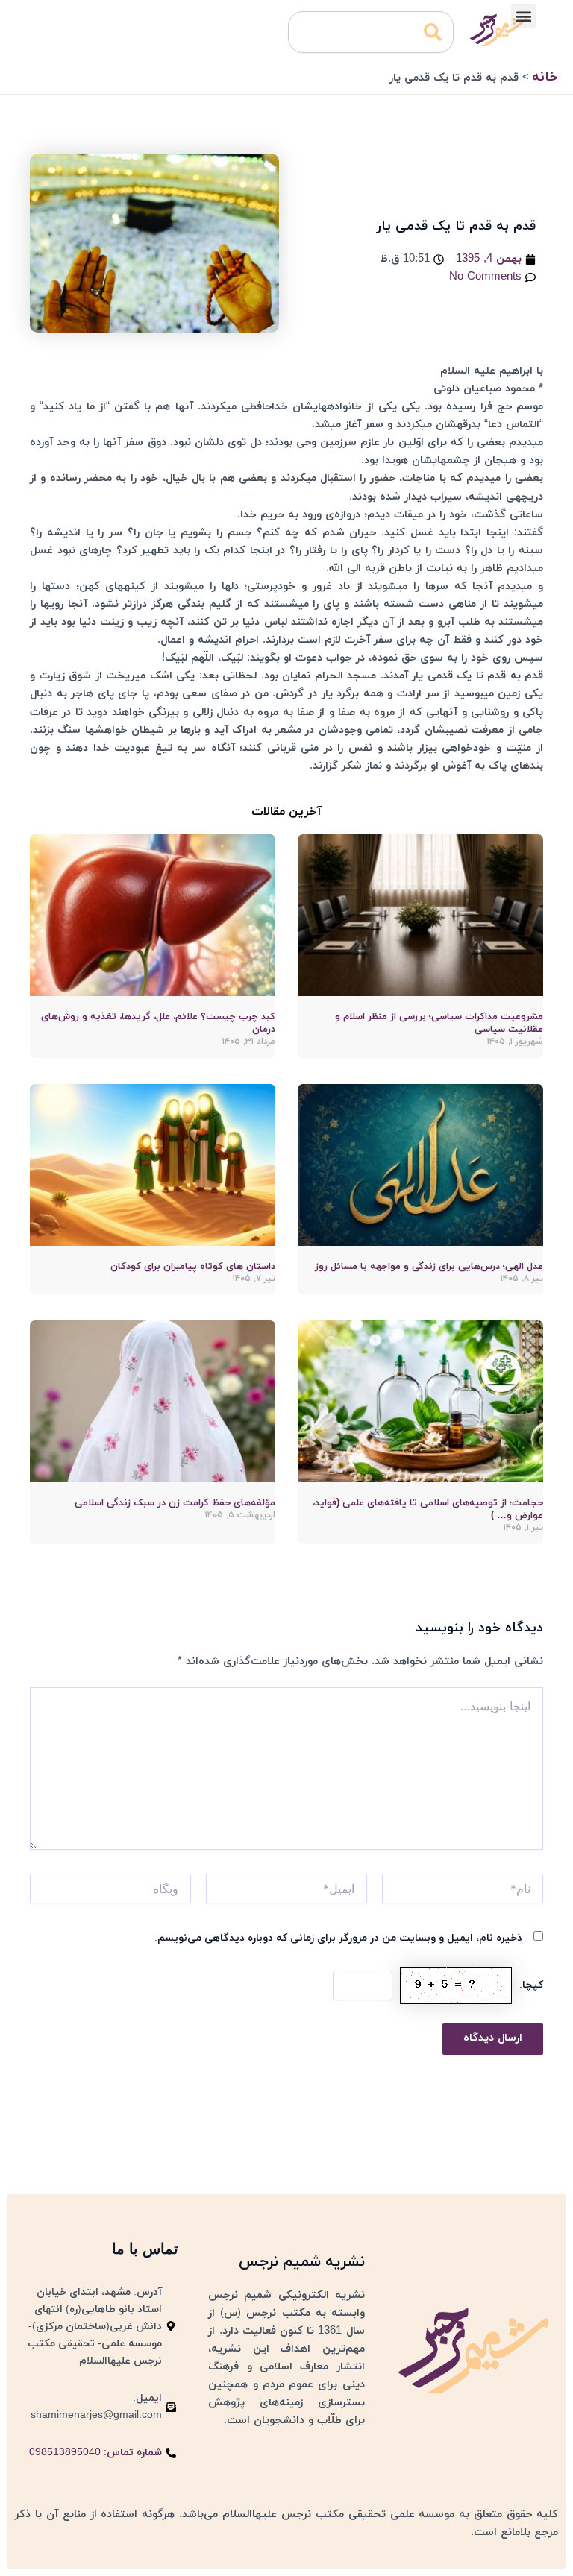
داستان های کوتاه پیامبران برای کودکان (193, 1267)
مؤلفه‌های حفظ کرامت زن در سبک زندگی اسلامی (175, 1503)
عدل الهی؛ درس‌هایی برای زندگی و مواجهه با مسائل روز (429, 1267)
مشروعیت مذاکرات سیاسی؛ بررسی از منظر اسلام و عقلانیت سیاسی (439, 1023)
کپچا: (531, 1985)
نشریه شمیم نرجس (302, 2262)
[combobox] (371, 32)
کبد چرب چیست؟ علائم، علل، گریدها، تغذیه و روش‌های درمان (158, 1023)
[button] (523, 16)
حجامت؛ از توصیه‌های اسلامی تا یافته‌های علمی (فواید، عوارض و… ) (428, 1509)
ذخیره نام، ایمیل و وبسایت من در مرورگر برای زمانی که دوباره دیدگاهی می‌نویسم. (338, 1938)
